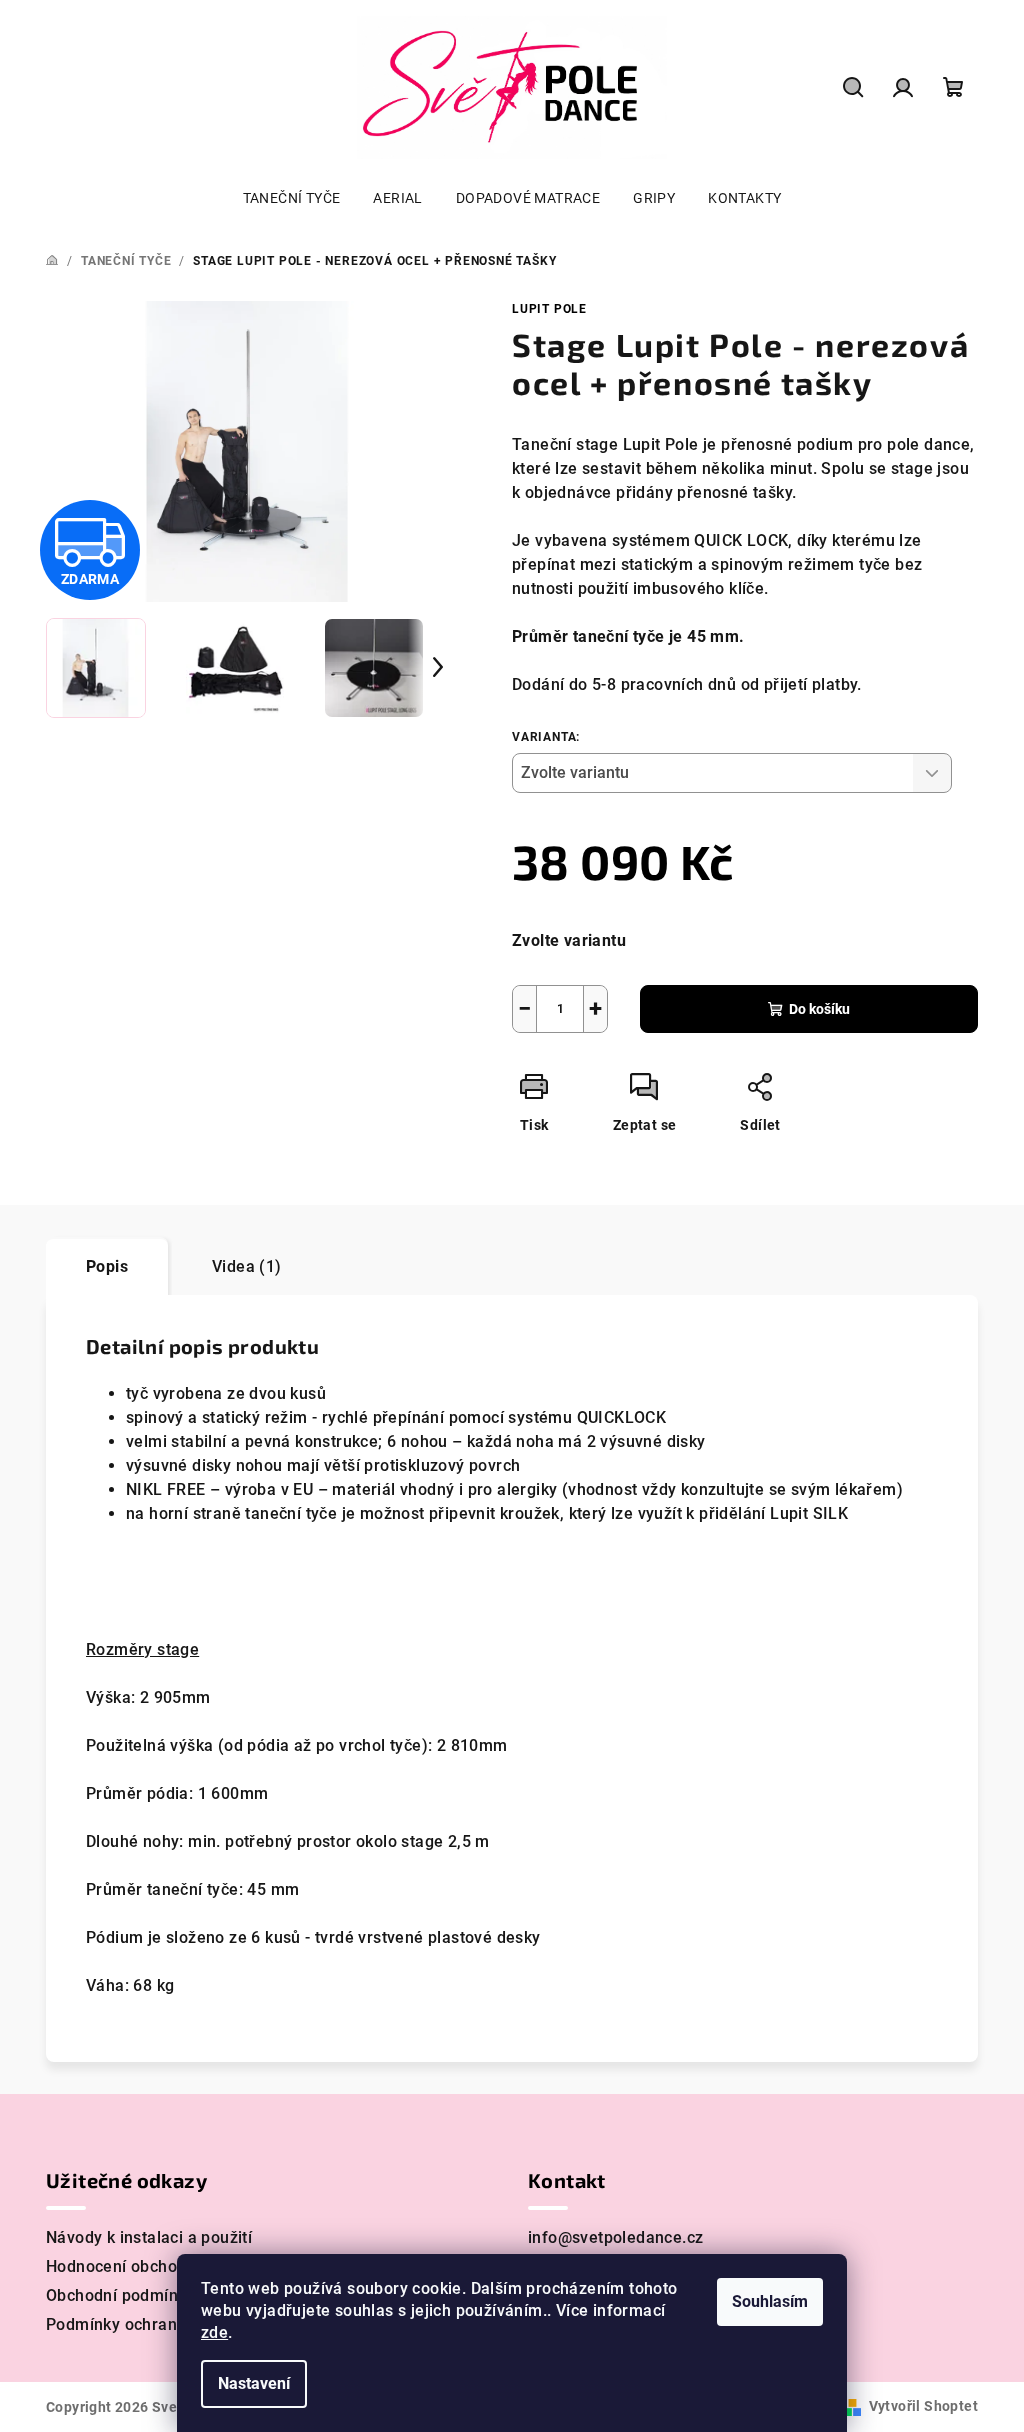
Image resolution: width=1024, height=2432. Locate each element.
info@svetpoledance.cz (615, 2237)
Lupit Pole (549, 309)
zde (214, 2332)
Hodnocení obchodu (121, 2266)
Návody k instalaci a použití (149, 2237)
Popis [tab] (107, 1266)
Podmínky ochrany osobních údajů (175, 2324)
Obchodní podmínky (120, 2295)
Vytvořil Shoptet (923, 2406)
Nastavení (254, 2383)
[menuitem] (292, 198)
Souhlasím (770, 2301)
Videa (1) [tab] (247, 1266)
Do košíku (819, 1009)
